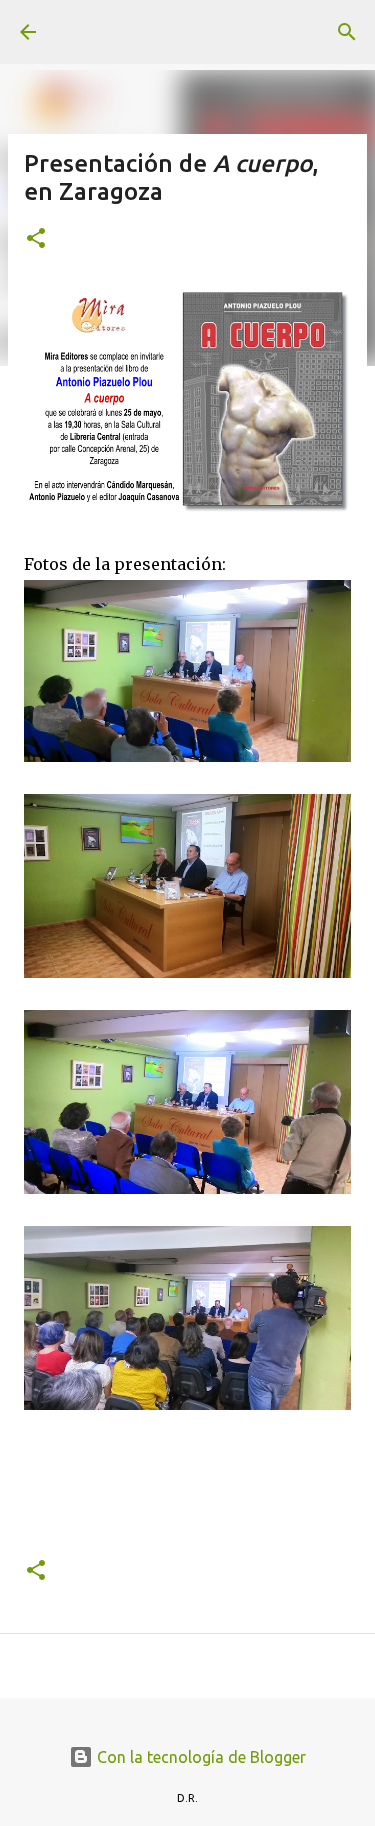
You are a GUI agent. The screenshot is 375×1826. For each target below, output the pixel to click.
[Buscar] (347, 32)
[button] (36, 239)
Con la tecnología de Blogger (199, 1757)
